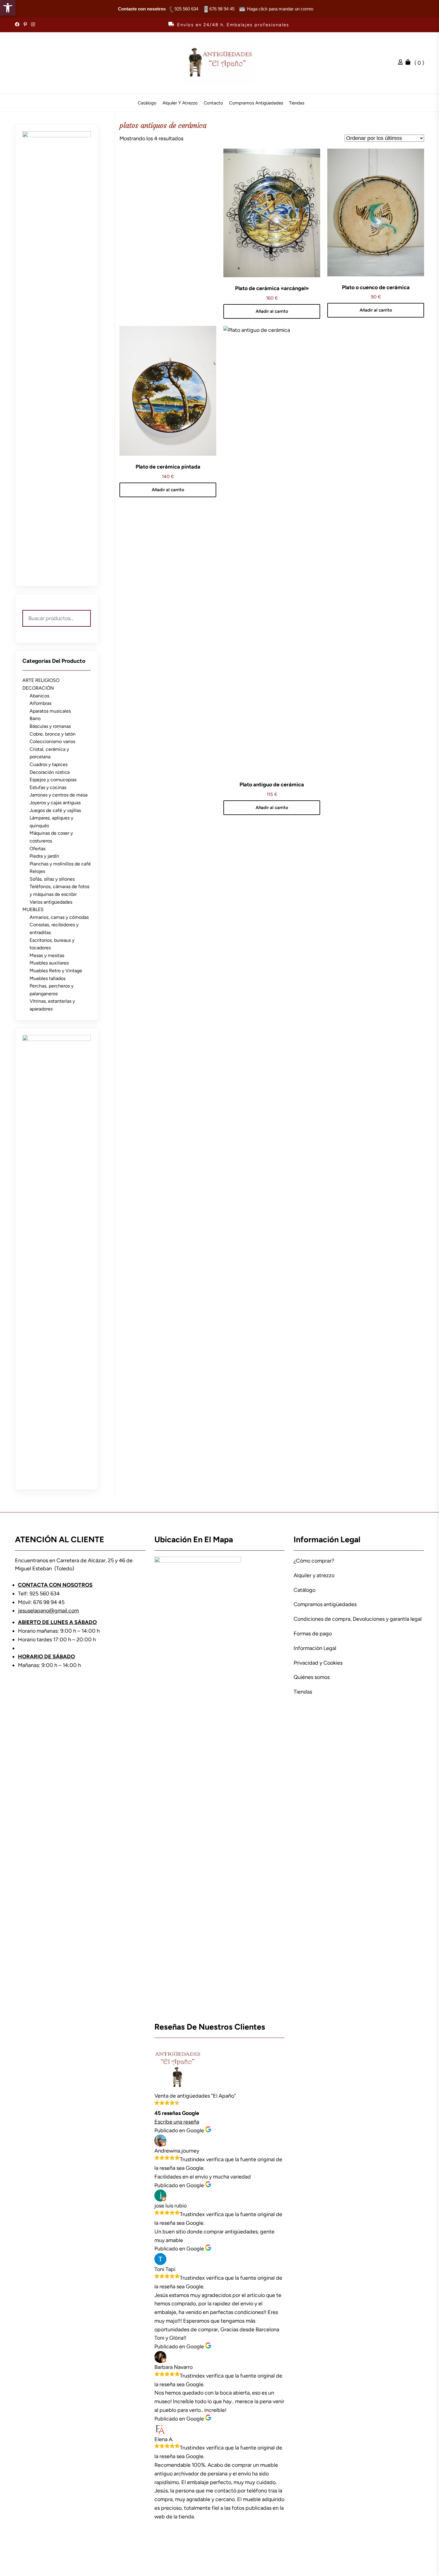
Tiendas (297, 103)
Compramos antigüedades (256, 103)
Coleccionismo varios (52, 741)
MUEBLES (33, 909)
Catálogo (147, 103)
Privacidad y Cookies (318, 1663)
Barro (35, 718)
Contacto (213, 103)
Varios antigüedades (51, 902)
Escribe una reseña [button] (177, 2122)
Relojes (37, 871)
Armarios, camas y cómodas (59, 917)
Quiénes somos (312, 1677)
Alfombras (40, 703)
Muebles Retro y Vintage (56, 971)
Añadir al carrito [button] (272, 311)
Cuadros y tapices (49, 764)
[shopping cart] (409, 63)
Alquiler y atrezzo (180, 103)
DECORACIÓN (38, 688)
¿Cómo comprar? (314, 1561)
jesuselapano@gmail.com (48, 1611)
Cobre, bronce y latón (53, 734)
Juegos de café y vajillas (55, 810)
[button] (8, 8)
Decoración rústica (50, 772)
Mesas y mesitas (47, 955)
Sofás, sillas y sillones (52, 879)
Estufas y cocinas (48, 787)
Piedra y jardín (44, 856)
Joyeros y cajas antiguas (55, 803)
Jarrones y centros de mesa (59, 795)
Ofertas (37, 849)
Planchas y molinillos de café (60, 864)
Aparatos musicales (50, 711)
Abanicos (39, 696)
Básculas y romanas (50, 726)
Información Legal (315, 1648)
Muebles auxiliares (49, 963)
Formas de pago (313, 1634)
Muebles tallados (47, 978)
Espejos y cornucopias (53, 780)
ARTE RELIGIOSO (41, 680)
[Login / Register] (402, 63)
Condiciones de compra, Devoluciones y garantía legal (358, 1619)
